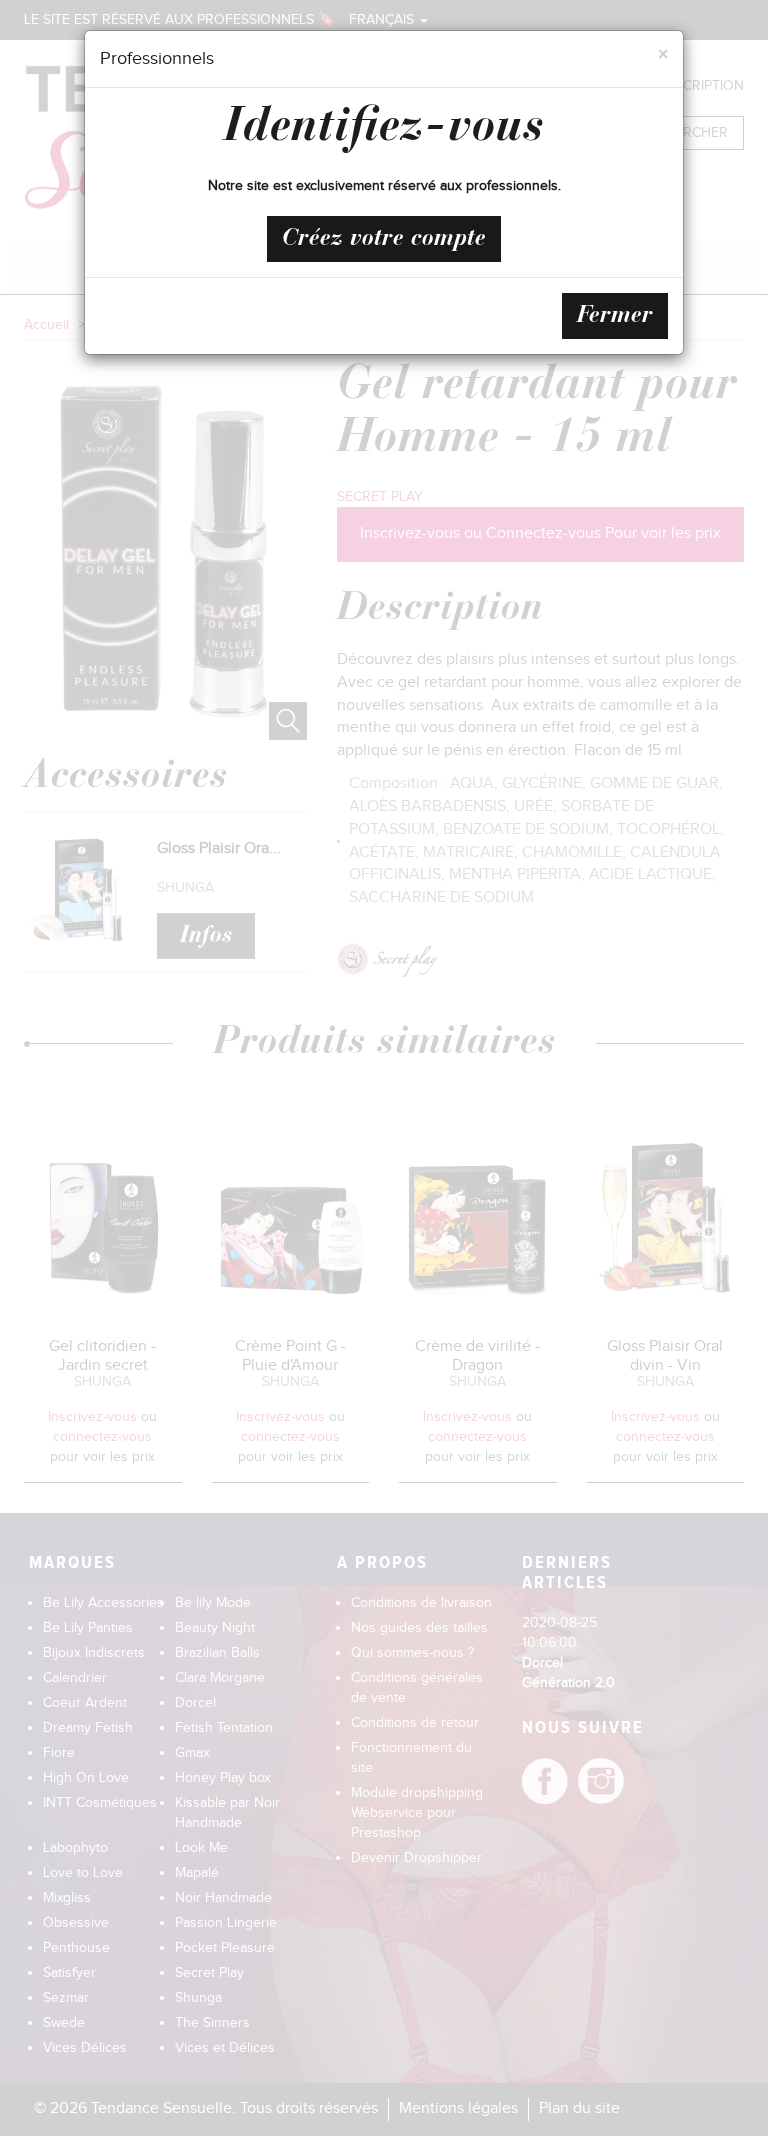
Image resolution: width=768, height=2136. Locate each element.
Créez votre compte (384, 239)
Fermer (615, 316)
